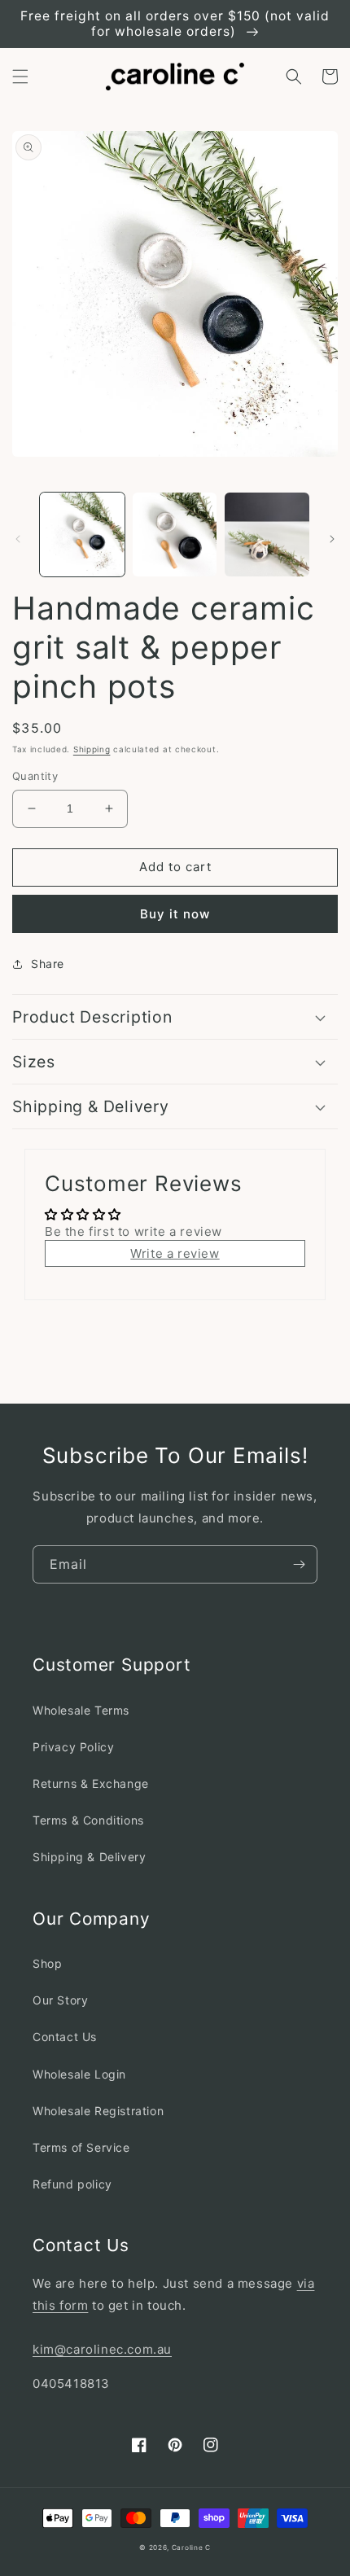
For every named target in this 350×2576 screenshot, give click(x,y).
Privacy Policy (73, 1747)
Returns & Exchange (91, 1783)
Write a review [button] (175, 1253)
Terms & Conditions (88, 1820)
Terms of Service (81, 2147)
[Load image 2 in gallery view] (175, 535)
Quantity (35, 776)
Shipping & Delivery (89, 1857)
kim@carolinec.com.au (102, 2349)
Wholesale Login (79, 2074)
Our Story (60, 2000)
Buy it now (175, 914)
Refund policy (72, 2184)
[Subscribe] (299, 1564)
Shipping (92, 749)
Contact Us (65, 2037)
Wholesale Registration (98, 2111)
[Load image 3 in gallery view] (267, 535)
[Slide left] (18, 539)
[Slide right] (332, 539)
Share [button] (48, 964)
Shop (47, 1963)
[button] (20, 77)
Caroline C (191, 2548)
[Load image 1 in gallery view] (82, 535)
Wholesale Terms (81, 1710)
